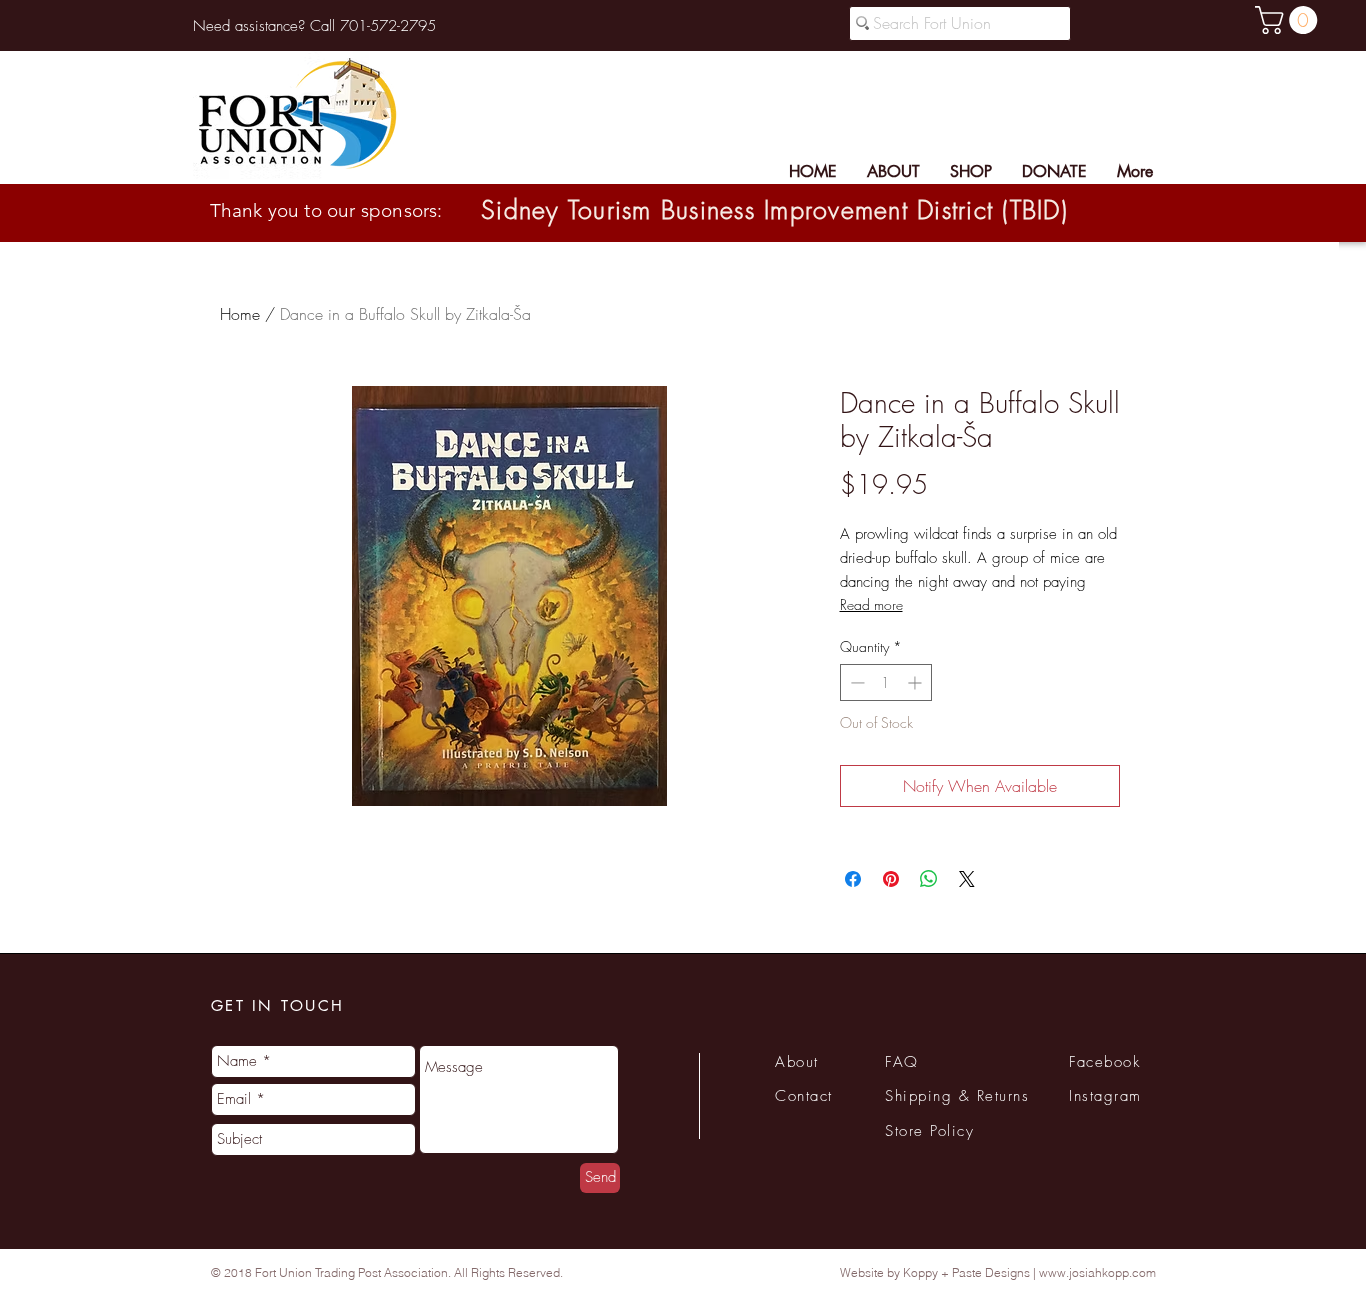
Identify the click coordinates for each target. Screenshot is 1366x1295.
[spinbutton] (886, 682)
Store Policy (929, 1131)
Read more (871, 604)
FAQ (902, 1062)
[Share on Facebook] (853, 879)
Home (240, 314)
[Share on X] (967, 879)
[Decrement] (855, 682)
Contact (804, 1096)
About (797, 1062)
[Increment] (916, 682)
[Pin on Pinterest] (891, 879)
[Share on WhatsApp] (929, 879)
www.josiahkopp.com (1097, 1272)
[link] (1289, 20)
